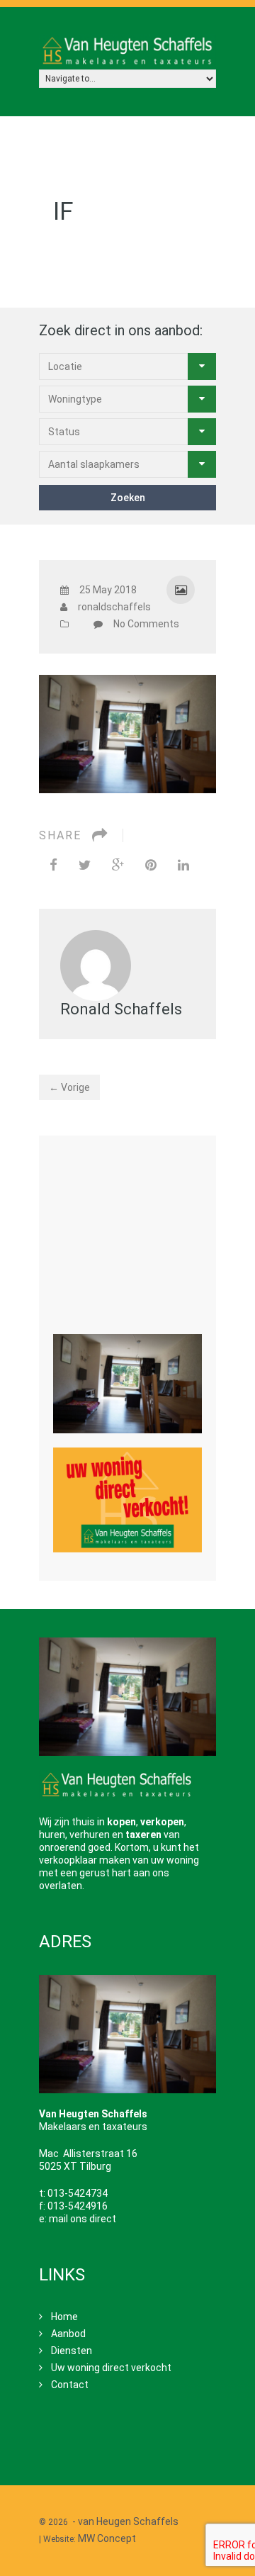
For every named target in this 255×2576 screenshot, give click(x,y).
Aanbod (68, 2334)
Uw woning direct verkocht (111, 2368)
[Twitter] (85, 865)
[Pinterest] (151, 865)
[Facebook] (53, 865)
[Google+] (118, 865)
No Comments (146, 624)
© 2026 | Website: (110, 2530)
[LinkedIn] (183, 865)
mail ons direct (83, 2219)
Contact (70, 2385)
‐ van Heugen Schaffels (125, 2521)
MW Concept (107, 2538)
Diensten (72, 2351)
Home (64, 2317)
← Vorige (69, 1087)
